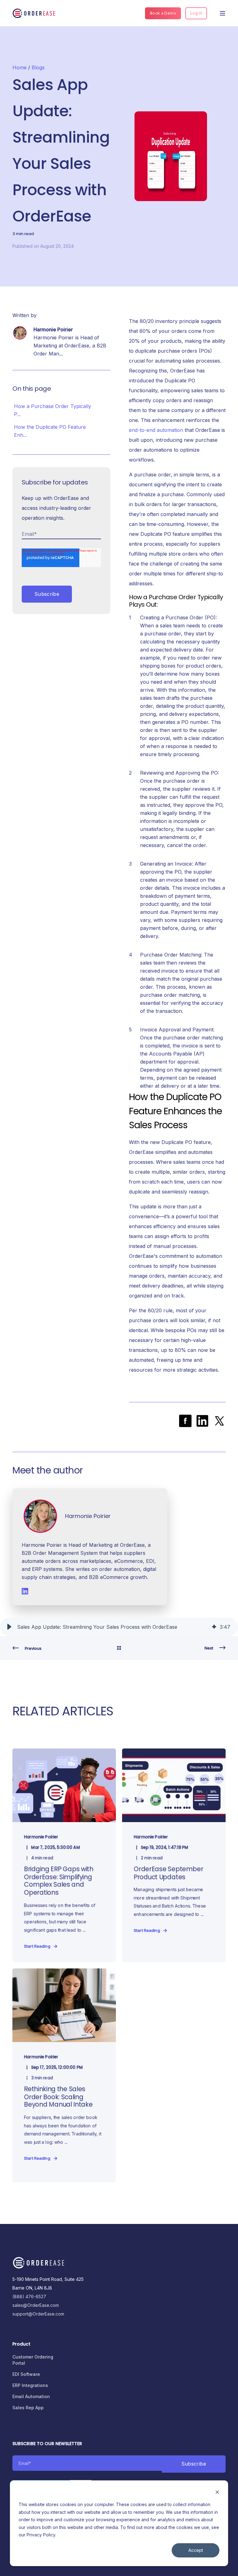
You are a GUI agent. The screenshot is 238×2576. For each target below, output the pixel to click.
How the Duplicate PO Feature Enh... (50, 431)
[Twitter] (219, 1421)
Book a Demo (163, 13)
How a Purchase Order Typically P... (53, 410)
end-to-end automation (156, 430)
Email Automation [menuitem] (31, 2396)
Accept (196, 2550)
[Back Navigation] (119, 1648)
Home (20, 67)
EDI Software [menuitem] (26, 2374)
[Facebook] (185, 1421)
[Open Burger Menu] (223, 13)
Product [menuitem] (21, 2344)
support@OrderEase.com (38, 2314)
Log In (196, 13)
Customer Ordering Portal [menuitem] (33, 2360)
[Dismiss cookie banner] (217, 2493)
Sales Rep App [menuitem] (28, 2408)
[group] (119, 1627)
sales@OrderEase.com (36, 2305)
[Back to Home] (34, 13)
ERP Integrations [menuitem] (30, 2385)
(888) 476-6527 (29, 2296)
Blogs (38, 67)
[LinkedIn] (202, 1421)
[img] (214, 1627)
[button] (9, 1627)
